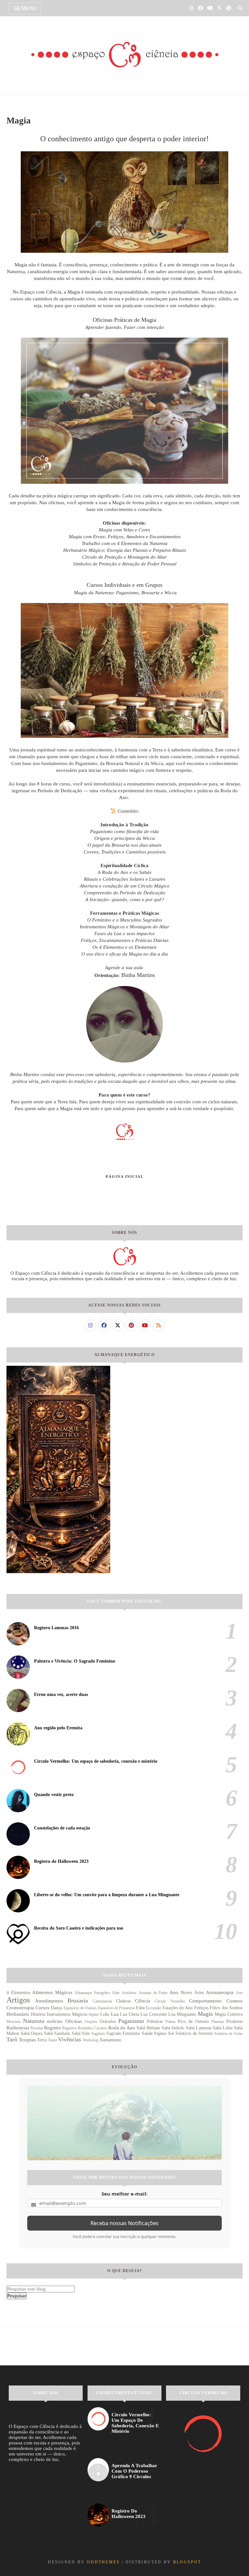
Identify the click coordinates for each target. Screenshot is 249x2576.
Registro (53, 2028)
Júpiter (94, 2014)
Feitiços (201, 2008)
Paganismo (131, 2021)
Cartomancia (102, 2001)
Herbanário (18, 2014)
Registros (70, 2028)
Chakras (123, 2001)
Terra (42, 2040)
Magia (205, 2014)
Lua (115, 2014)
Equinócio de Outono (80, 2008)
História (38, 2014)
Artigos (18, 2000)
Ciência (142, 2001)
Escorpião (154, 2008)
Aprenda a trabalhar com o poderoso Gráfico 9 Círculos (134, 2471)
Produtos (234, 2021)
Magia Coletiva (229, 2014)
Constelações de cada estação (62, 1828)
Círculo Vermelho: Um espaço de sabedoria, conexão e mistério (96, 1761)
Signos (160, 2033)
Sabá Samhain (57, 2033)
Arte (239, 1993)
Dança (57, 2008)
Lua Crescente (154, 2014)
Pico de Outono (193, 2021)
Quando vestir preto (54, 1795)
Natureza (34, 2021)
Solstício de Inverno (194, 2033)
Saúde (147, 2033)
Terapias (27, 2040)
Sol (171, 2033)
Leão (105, 2014)
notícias (55, 2021)
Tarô (12, 2039)
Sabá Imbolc (173, 2028)
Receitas (37, 2028)
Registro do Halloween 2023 (61, 1861)
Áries (199, 1993)
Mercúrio (14, 2022)
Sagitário (98, 2034)
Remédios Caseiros (93, 2028)
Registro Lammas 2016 (56, 1628)
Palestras (155, 2021)
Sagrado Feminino (123, 2033)
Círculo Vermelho (170, 2001)
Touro (53, 2040)
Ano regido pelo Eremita (58, 1728)
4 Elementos (18, 1993)
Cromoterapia (20, 2008)
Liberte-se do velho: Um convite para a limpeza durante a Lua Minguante (107, 1895)
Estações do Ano (178, 2008)
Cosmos (234, 2001)
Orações (91, 2022)
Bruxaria (78, 2001)
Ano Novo (181, 1992)
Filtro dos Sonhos (226, 2008)
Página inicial (125, 1177)
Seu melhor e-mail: (124, 2194)
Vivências (70, 2039)
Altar (116, 1993)
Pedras (171, 2022)
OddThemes (103, 2562)
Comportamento (205, 2001)
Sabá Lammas (199, 2028)
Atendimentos (49, 2001)
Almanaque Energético (92, 1993)
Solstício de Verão (228, 2034)
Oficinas (74, 2021)
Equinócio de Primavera (116, 2008)
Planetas (218, 2022)
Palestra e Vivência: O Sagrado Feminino (75, 1661)
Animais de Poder (153, 1993)
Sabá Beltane (148, 2028)
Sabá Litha (223, 2028)
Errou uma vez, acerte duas (61, 1694)
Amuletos (129, 1993)
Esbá (140, 2008)
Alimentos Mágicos (52, 1992)
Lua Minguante (182, 2014)
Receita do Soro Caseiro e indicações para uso (79, 1928)
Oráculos (108, 2021)
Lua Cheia (130, 2014)
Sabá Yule (81, 2033)
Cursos (42, 2008)
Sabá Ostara (32, 2033)
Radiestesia (18, 2028)
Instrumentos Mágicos (67, 2014)
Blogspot (187, 2562)
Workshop (91, 2040)
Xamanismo (110, 2040)
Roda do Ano (122, 2028)
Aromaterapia (220, 1992)
